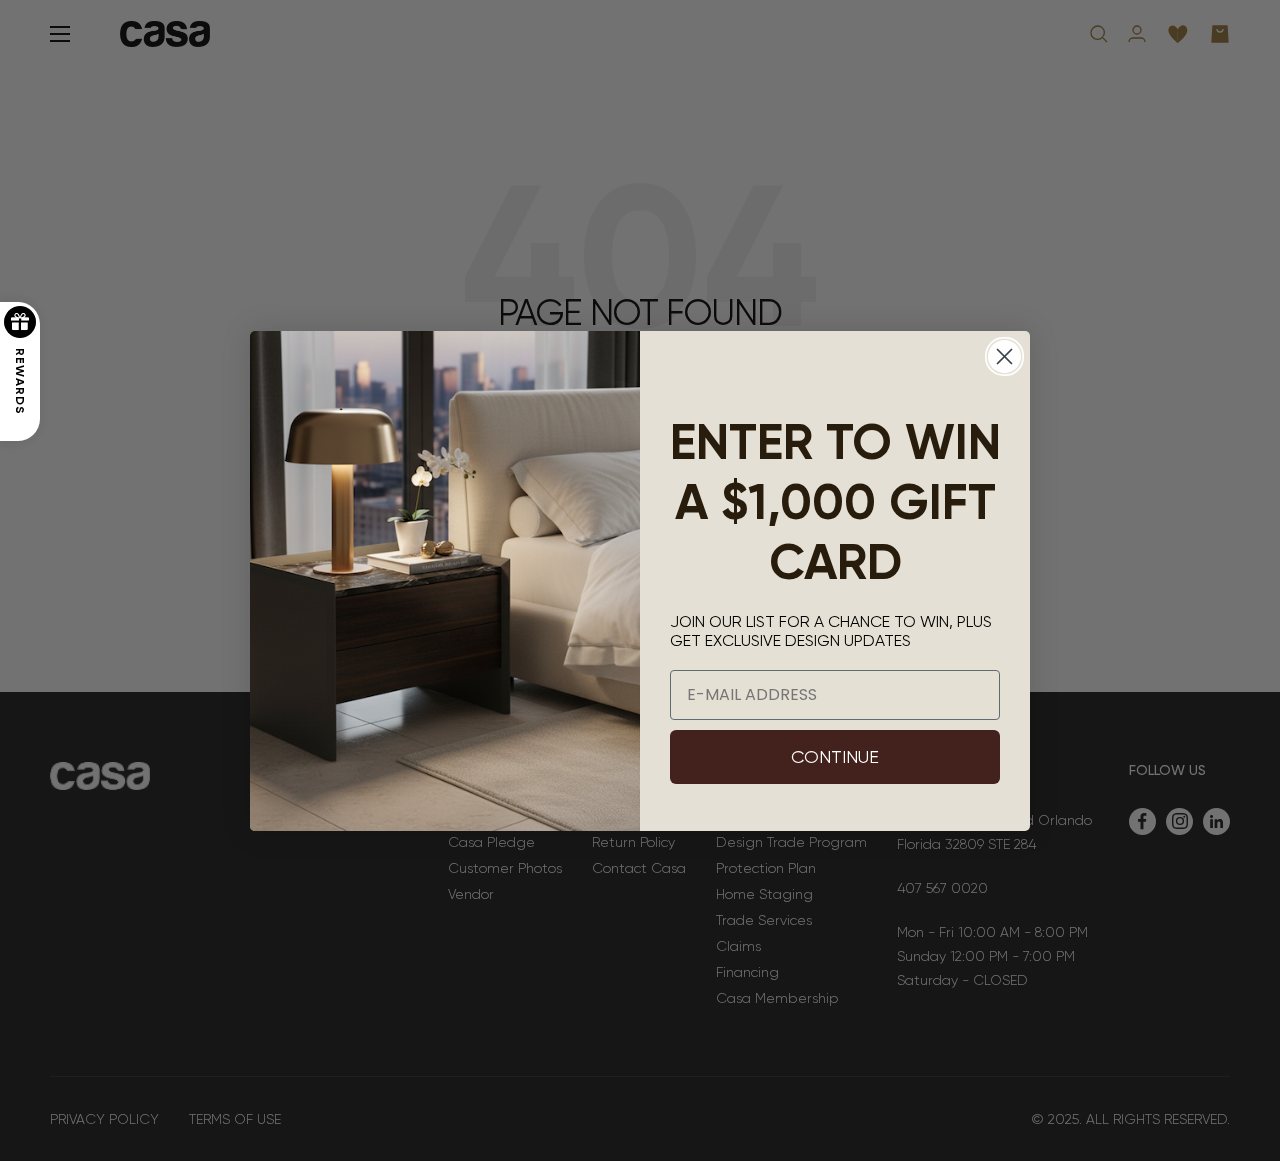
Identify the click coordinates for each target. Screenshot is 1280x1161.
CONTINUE (835, 756)
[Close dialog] (1004, 356)
